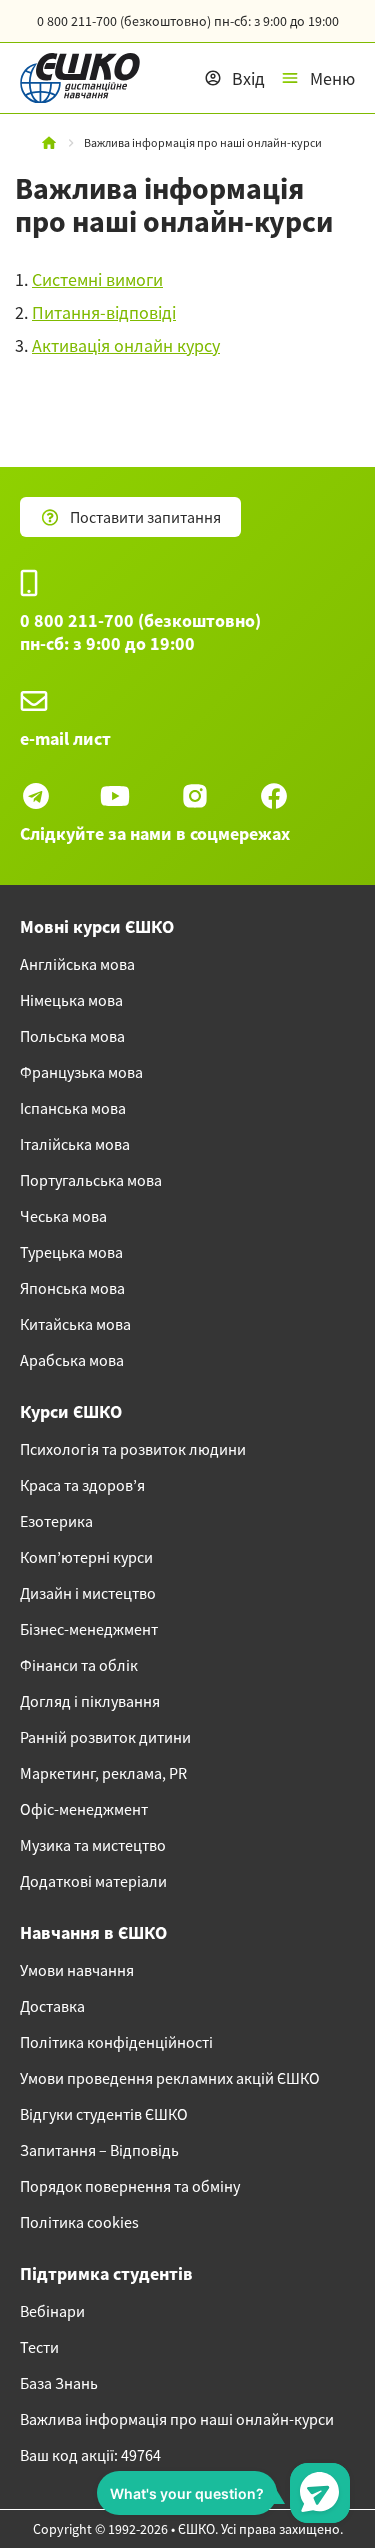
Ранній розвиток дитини (105, 1737)
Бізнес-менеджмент (89, 1629)
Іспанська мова (73, 1108)
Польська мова (72, 1036)
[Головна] (49, 143)
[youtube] (115, 796)
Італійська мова (75, 1144)
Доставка (52, 2006)
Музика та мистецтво (93, 1845)
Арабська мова (72, 1360)
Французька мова (81, 1072)
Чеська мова (63, 1216)
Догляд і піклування (90, 1701)
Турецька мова (71, 1252)
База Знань (59, 2383)
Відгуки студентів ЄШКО (104, 2114)
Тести (39, 2347)
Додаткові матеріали (93, 1881)
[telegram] (36, 796)
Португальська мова (91, 1180)
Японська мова (72, 1288)
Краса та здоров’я (82, 1485)
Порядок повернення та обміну (130, 2186)
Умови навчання (77, 1970)
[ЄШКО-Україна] (70, 78)
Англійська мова (77, 964)
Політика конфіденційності (116, 2042)
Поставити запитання (145, 517)
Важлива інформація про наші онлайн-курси (177, 2419)
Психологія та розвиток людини (133, 1449)
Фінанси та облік (79, 1665)
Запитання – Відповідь (99, 2150)
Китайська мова (75, 1324)
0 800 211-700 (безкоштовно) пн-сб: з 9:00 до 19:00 (140, 632)
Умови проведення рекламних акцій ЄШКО (170, 2078)
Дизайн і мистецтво (88, 1593)
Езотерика (56, 1521)
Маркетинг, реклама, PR (103, 1773)
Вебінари (52, 2311)
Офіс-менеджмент (84, 1809)
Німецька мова (71, 1000)
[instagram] (195, 796)
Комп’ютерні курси (86, 1557)
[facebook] (274, 796)
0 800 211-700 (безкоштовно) (188, 21)
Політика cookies (79, 2222)
